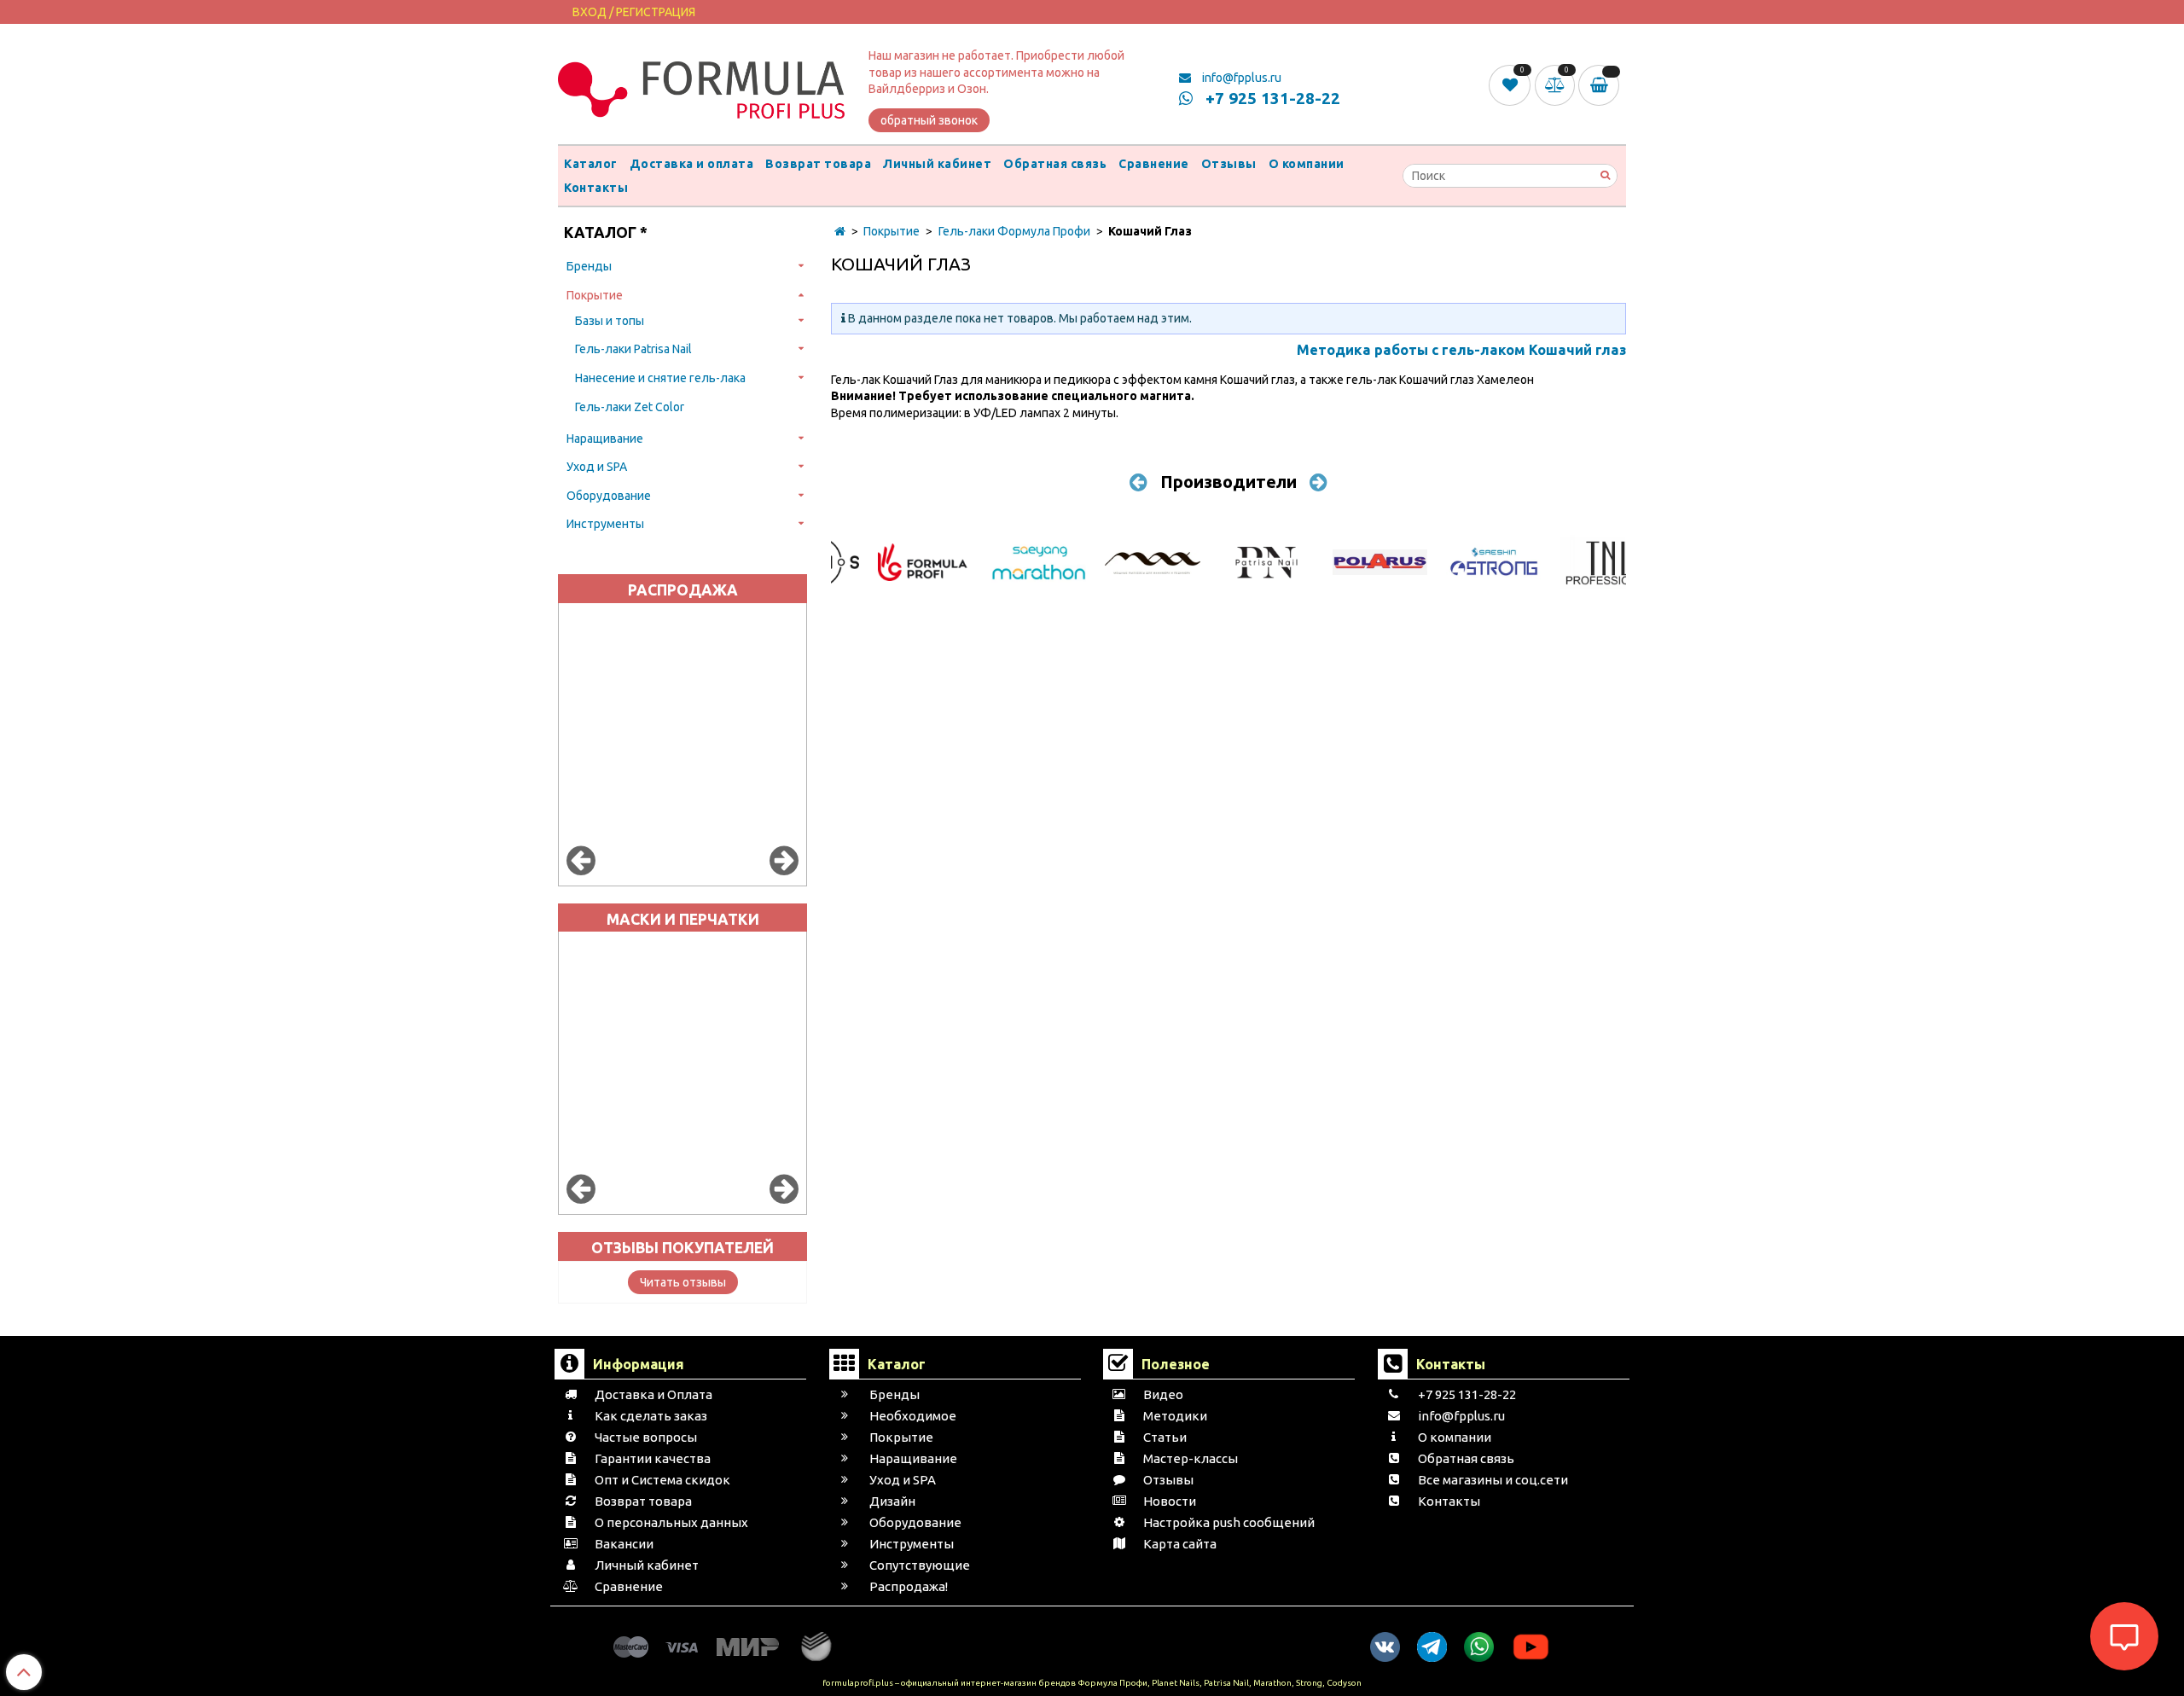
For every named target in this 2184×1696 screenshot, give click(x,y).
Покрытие (595, 295)
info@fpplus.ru (1240, 78)
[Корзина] (1602, 85)
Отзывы (1229, 164)
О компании (1307, 164)
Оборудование (609, 496)
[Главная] (840, 231)
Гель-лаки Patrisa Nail (633, 349)
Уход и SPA (597, 467)
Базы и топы (610, 321)
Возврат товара (818, 164)
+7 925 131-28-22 (1271, 98)
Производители (1228, 482)
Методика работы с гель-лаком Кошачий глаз (1461, 350)
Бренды (589, 266)
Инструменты (605, 524)
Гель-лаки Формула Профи (1014, 231)
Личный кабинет (937, 164)
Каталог (591, 164)
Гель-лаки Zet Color (630, 407)
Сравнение (1154, 164)
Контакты (596, 188)
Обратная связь (1055, 164)
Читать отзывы (683, 1282)
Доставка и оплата (692, 164)
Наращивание (605, 439)
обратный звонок (929, 120)
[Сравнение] (1557, 84)
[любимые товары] (1511, 84)
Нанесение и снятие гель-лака (660, 378)
